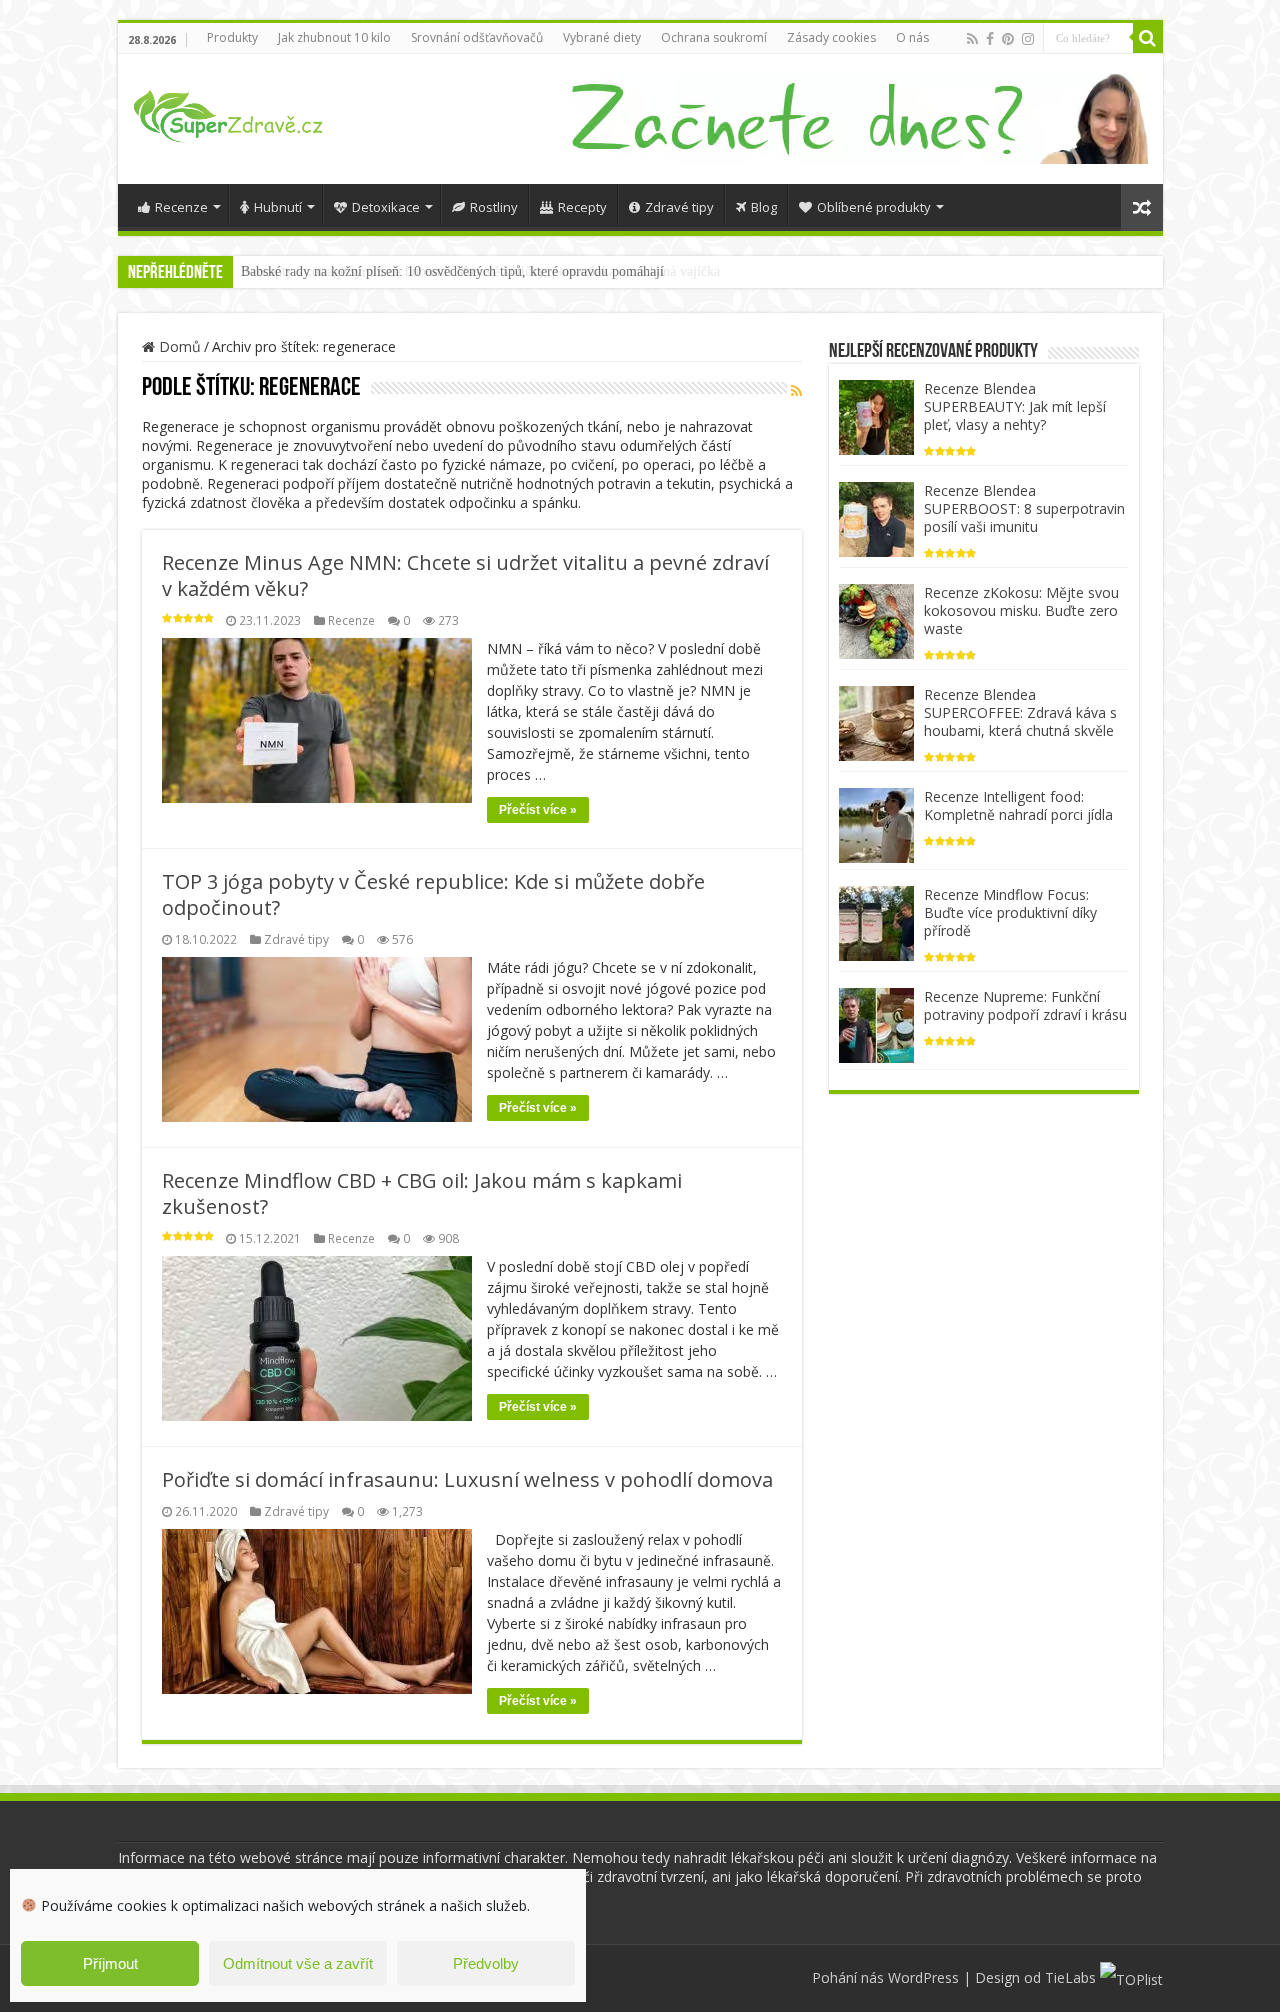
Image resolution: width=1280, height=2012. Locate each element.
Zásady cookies (831, 37)
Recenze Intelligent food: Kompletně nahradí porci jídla (1018, 805)
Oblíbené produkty (874, 207)
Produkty (232, 37)
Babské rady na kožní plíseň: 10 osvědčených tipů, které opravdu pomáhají (452, 271)
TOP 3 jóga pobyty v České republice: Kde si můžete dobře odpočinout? (433, 894)
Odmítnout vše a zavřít (298, 1963)
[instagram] (1028, 39)
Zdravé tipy (679, 207)
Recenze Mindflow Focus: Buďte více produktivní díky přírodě (1010, 912)
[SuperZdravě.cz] (228, 113)
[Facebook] (990, 39)
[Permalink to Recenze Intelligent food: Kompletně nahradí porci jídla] (876, 823)
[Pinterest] (1008, 39)
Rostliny (494, 207)
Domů (178, 346)
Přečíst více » (538, 810)
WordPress (923, 1977)
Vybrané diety (602, 37)
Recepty (582, 207)
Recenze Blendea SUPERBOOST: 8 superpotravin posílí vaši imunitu (1024, 508)
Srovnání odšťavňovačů (477, 37)
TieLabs (1070, 1977)
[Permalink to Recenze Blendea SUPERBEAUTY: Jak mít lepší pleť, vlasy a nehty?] (876, 415)
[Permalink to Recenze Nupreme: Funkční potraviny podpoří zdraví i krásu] (876, 1023)
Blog (764, 207)
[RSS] (796, 390)
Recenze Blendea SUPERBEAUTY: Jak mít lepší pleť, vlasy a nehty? (1015, 406)
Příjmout (110, 1963)
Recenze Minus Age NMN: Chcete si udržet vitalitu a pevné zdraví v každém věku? (465, 575)
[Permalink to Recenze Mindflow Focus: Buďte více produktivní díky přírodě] (876, 921)
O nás (912, 37)
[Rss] (972, 39)
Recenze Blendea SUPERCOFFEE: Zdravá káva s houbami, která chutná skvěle (1020, 712)
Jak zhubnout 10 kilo (334, 37)
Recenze (181, 207)
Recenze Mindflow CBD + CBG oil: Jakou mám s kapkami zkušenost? (422, 1193)
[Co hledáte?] (1148, 38)
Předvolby (486, 1963)
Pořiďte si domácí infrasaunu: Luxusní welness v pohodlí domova (467, 1479)
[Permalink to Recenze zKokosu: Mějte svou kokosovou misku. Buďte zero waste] (876, 619)
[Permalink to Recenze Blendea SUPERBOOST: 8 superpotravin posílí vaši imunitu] (876, 517)
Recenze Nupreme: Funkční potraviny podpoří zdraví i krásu (1025, 1005)
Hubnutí (278, 207)
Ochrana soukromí (714, 37)
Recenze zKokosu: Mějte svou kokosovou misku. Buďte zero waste (1021, 610)
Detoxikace (386, 207)
